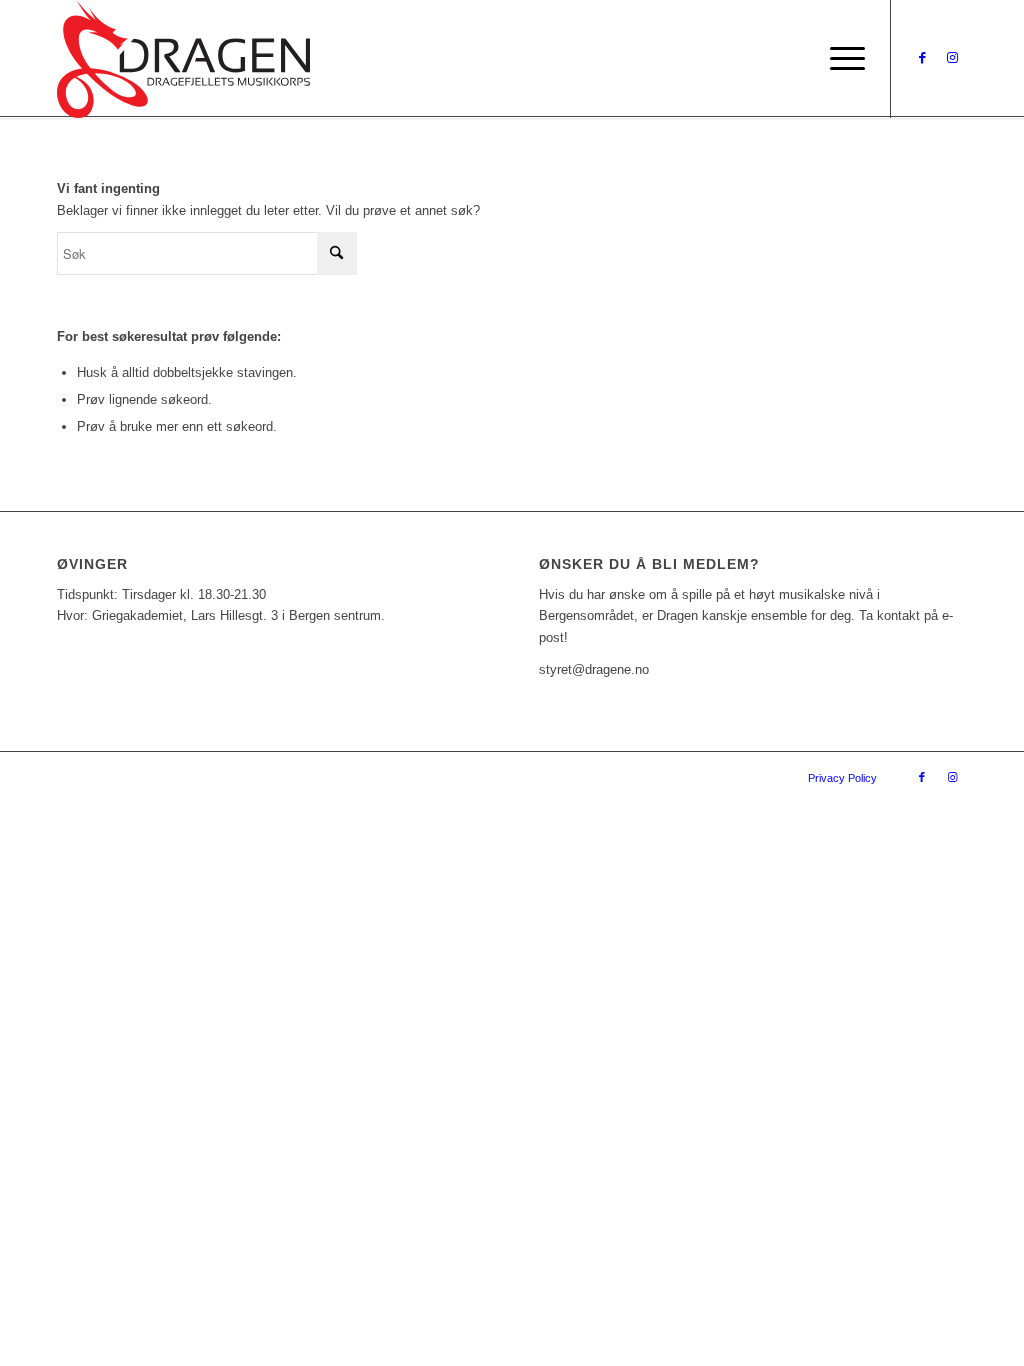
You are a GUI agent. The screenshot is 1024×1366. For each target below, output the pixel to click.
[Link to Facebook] (922, 58)
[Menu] (841, 59)
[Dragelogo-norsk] (183, 59)
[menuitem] (841, 59)
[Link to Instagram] (952, 58)
